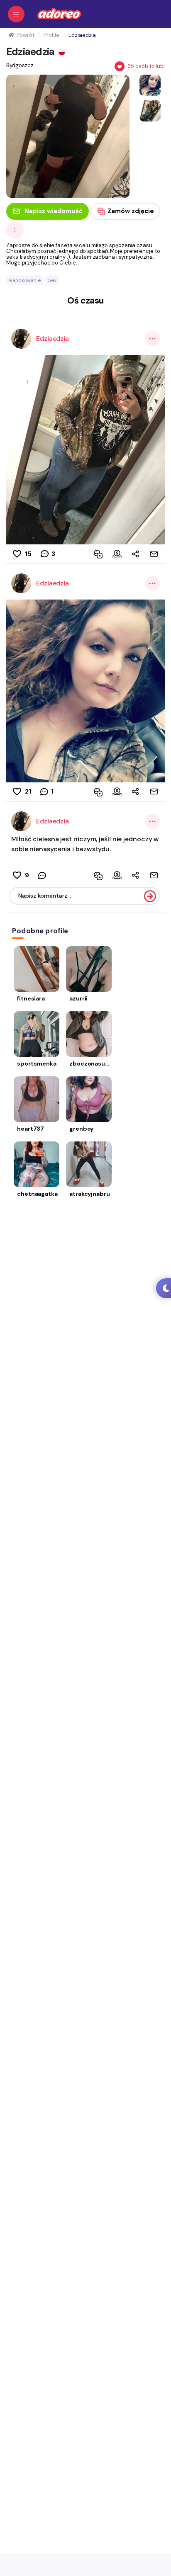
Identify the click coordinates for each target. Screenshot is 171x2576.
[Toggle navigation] (16, 14)
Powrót (25, 35)
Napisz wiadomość (54, 211)
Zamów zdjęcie (131, 211)
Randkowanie (25, 280)
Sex (52, 280)
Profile (51, 35)
